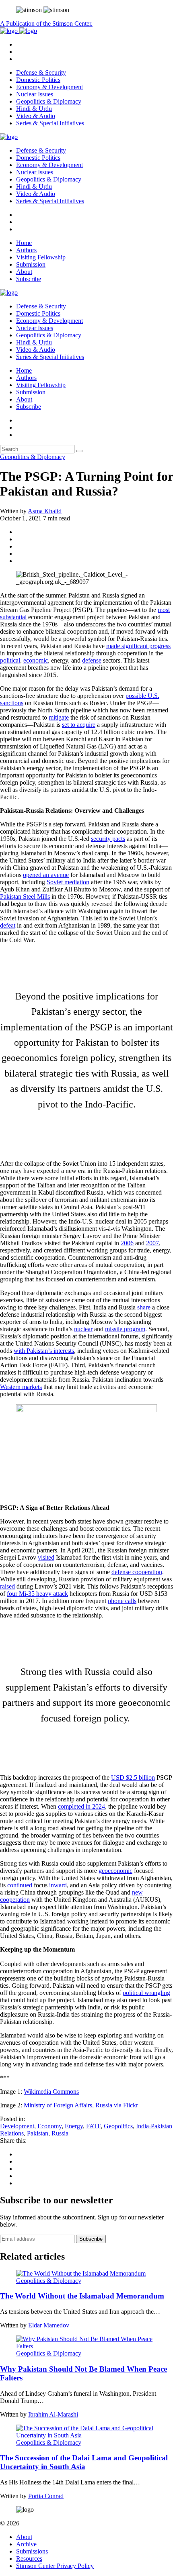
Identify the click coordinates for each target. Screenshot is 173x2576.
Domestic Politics (38, 80)
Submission (31, 264)
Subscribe (29, 279)
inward (58, 1885)
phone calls (122, 1601)
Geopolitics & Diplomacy (49, 101)
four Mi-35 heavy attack (37, 1594)
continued (20, 1885)
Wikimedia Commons (51, 2092)
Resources (29, 2559)
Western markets (21, 1387)
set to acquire (79, 725)
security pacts (108, 839)
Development (17, 2126)
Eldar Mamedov (49, 2325)
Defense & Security (41, 72)
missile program (125, 1329)
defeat (8, 925)
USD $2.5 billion (133, 1778)
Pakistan (38, 2133)
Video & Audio (36, 116)
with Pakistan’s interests (44, 1351)
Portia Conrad (46, 2496)
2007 (152, 1243)
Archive (26, 2544)
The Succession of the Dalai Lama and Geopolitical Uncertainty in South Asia (84, 2462)
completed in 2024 (81, 1806)
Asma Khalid (45, 511)
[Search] (79, 451)
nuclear (83, 1329)
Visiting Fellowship (41, 257)
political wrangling (146, 1993)
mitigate (59, 717)
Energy (74, 2126)
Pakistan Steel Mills (25, 896)
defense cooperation (137, 1572)
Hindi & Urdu (34, 109)
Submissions (32, 2551)
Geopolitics (118, 2126)
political (10, 660)
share (144, 1307)
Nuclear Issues (35, 94)
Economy (49, 2126)
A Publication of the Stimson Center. (46, 23)
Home (24, 243)
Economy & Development (49, 87)
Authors (26, 250)
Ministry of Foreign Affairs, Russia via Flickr (81, 2105)
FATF (93, 2126)
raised (7, 1586)
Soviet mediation (68, 882)
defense (92, 660)
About (24, 272)
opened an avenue (46, 875)
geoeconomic (115, 1871)
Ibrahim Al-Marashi (53, 2414)
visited (46, 1557)
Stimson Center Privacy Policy (55, 2566)
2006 (127, 1243)
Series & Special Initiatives (50, 123)
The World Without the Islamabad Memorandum (82, 2296)
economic (36, 660)
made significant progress (138, 646)
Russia (60, 2133)
